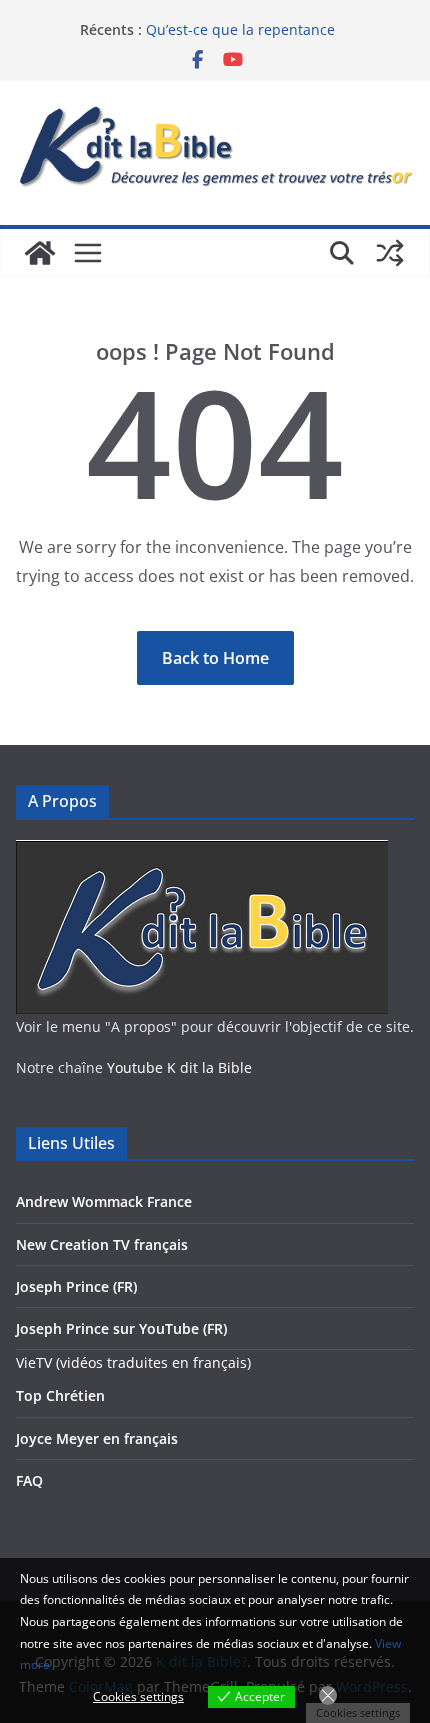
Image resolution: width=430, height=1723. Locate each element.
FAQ (29, 1480)
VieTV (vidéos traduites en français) (133, 1362)
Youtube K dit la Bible (179, 1067)
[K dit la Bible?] (40, 253)
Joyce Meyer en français (97, 1438)
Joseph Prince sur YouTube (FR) (121, 1328)
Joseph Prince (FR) (76, 1286)
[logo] (202, 852)
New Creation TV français (102, 1244)
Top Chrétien (60, 1395)
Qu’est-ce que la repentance (240, 29)
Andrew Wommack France (104, 1201)
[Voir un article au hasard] (390, 253)
